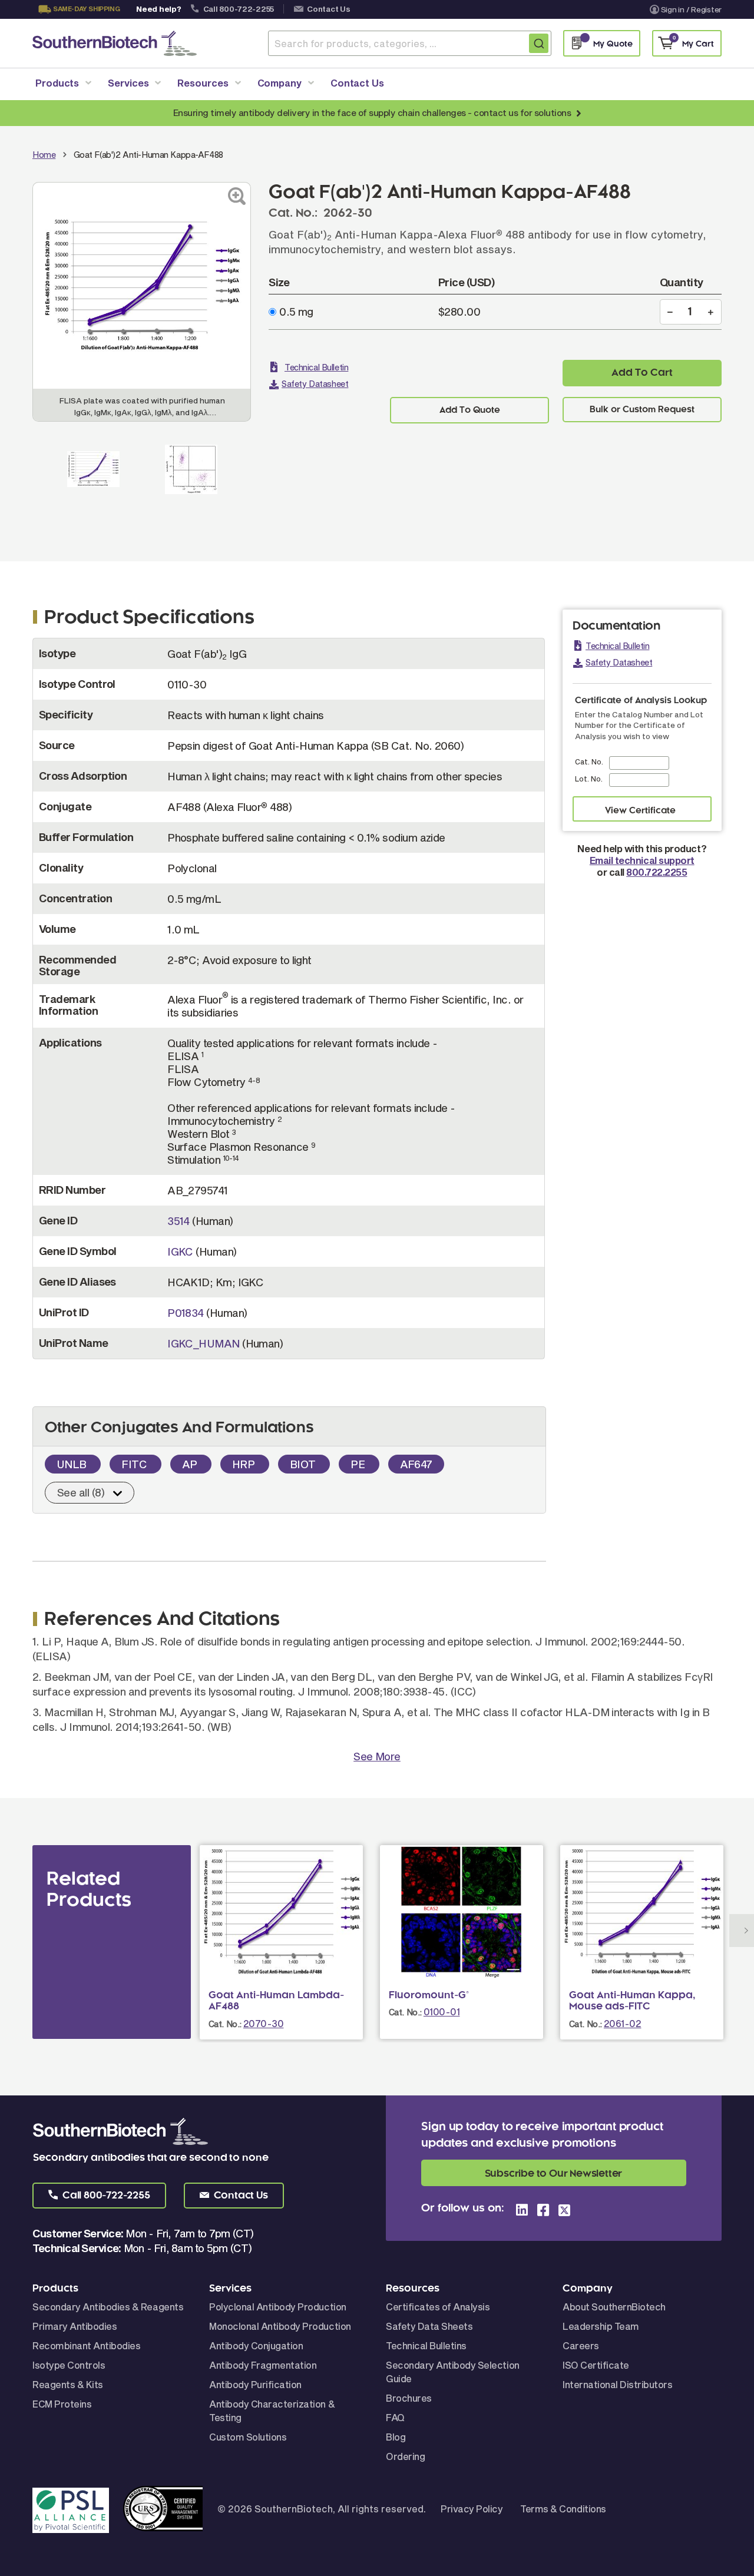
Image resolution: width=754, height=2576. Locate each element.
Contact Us (328, 9)
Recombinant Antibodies (86, 2345)
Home (44, 155)
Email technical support (642, 860)
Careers (581, 2345)
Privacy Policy (472, 2509)
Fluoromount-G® (429, 1995)
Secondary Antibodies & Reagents (108, 2307)
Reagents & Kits (68, 2384)
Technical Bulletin (316, 367)
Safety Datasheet (315, 384)
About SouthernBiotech (614, 2307)
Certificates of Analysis (438, 2307)
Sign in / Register (691, 9)
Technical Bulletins (426, 2345)
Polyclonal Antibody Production (278, 2307)
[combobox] (410, 43)
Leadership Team (601, 2326)
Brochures (409, 2398)
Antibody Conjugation (256, 2345)
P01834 (186, 1313)
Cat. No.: (225, 2024)
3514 (178, 1221)
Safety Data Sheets (429, 2326)
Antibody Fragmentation (263, 2365)
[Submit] (539, 43)
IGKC (180, 1251)
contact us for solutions (522, 112)
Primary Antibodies (75, 2326)
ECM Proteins (62, 2404)
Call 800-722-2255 (239, 9)
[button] (99, 2196)
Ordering (405, 2456)
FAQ (395, 2417)
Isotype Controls (69, 2365)
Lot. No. (589, 779)
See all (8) (81, 1492)
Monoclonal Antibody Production (280, 2326)
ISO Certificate (596, 2365)
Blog (396, 2437)
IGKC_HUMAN (204, 1343)
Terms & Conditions (563, 2509)
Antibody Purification (255, 2384)
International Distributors (618, 2384)
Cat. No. (589, 761)
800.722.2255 (657, 872)
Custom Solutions (248, 2437)
